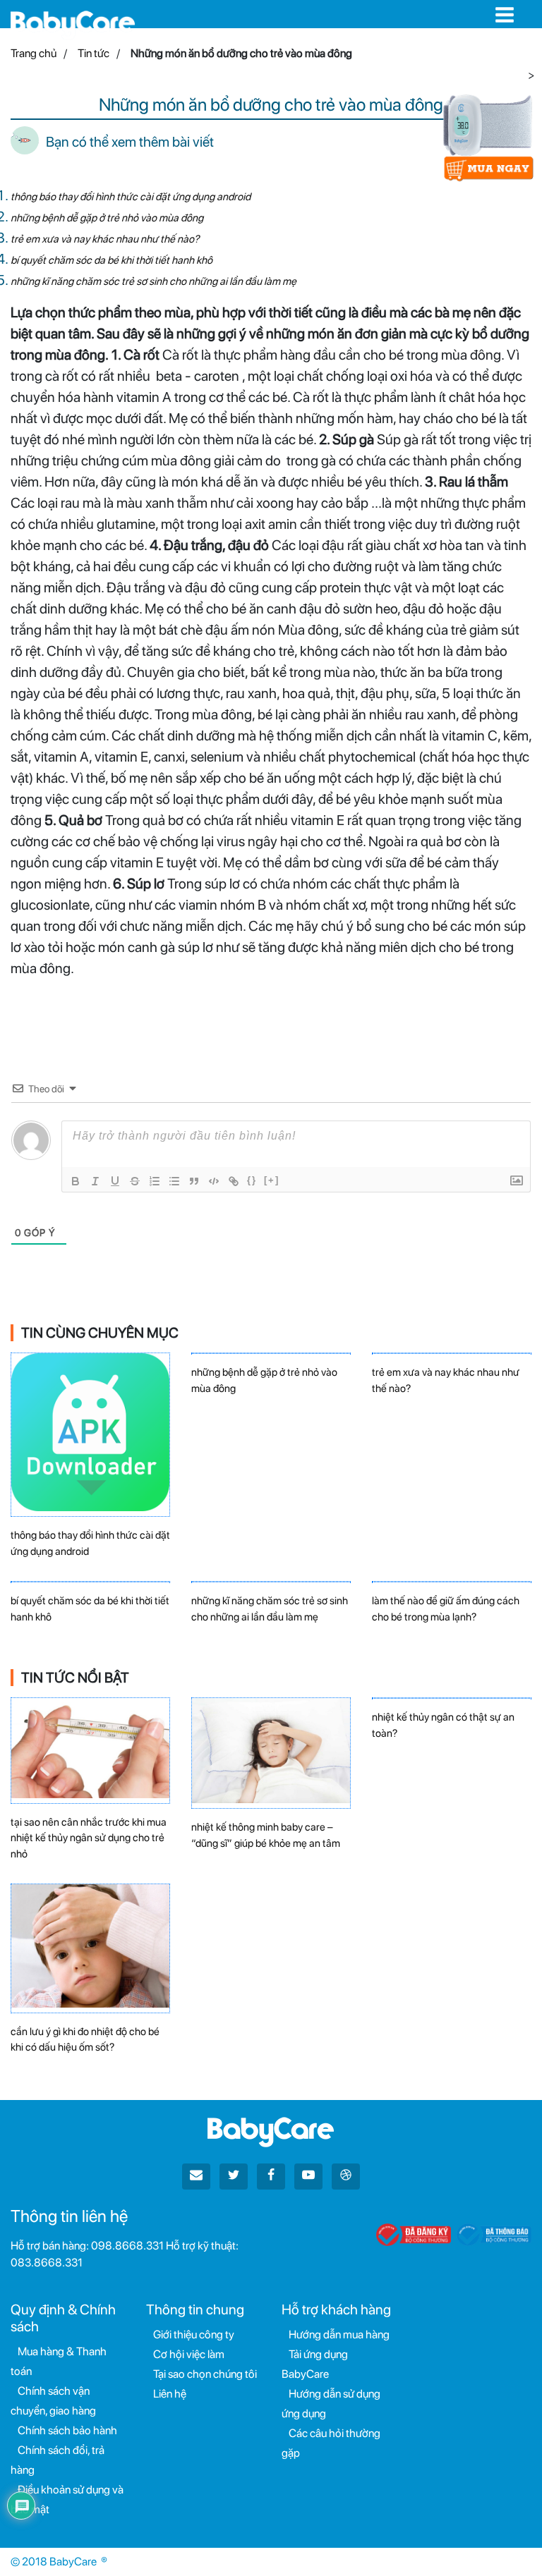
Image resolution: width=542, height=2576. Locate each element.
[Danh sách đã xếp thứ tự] (155, 1181)
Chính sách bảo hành (67, 2430)
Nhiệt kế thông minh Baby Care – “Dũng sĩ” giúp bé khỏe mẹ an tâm (266, 1835)
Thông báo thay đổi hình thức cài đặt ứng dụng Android (131, 197)
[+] (272, 1180)
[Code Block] (214, 1181)
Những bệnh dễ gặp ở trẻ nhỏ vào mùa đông (107, 218)
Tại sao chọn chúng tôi (205, 2374)
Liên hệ (170, 2394)
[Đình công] (135, 1181)
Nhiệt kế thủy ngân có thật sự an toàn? (443, 1725)
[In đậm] (76, 1181)
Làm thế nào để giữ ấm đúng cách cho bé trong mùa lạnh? (446, 1609)
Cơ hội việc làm (189, 2354)
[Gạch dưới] (115, 1181)
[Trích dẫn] (194, 1181)
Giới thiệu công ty (194, 2334)
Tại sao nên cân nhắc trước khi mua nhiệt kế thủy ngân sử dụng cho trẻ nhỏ (89, 1838)
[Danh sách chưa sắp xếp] (174, 1181)
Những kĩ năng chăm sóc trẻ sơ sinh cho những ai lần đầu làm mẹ (153, 281)
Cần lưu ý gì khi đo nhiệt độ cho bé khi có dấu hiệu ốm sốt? (85, 2040)
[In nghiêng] (95, 1181)
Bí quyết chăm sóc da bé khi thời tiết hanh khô (112, 260)
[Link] (234, 1181)
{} (252, 1180)
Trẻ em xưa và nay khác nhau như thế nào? (105, 239)
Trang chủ (34, 53)
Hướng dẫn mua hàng (339, 2334)
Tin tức (94, 53)
